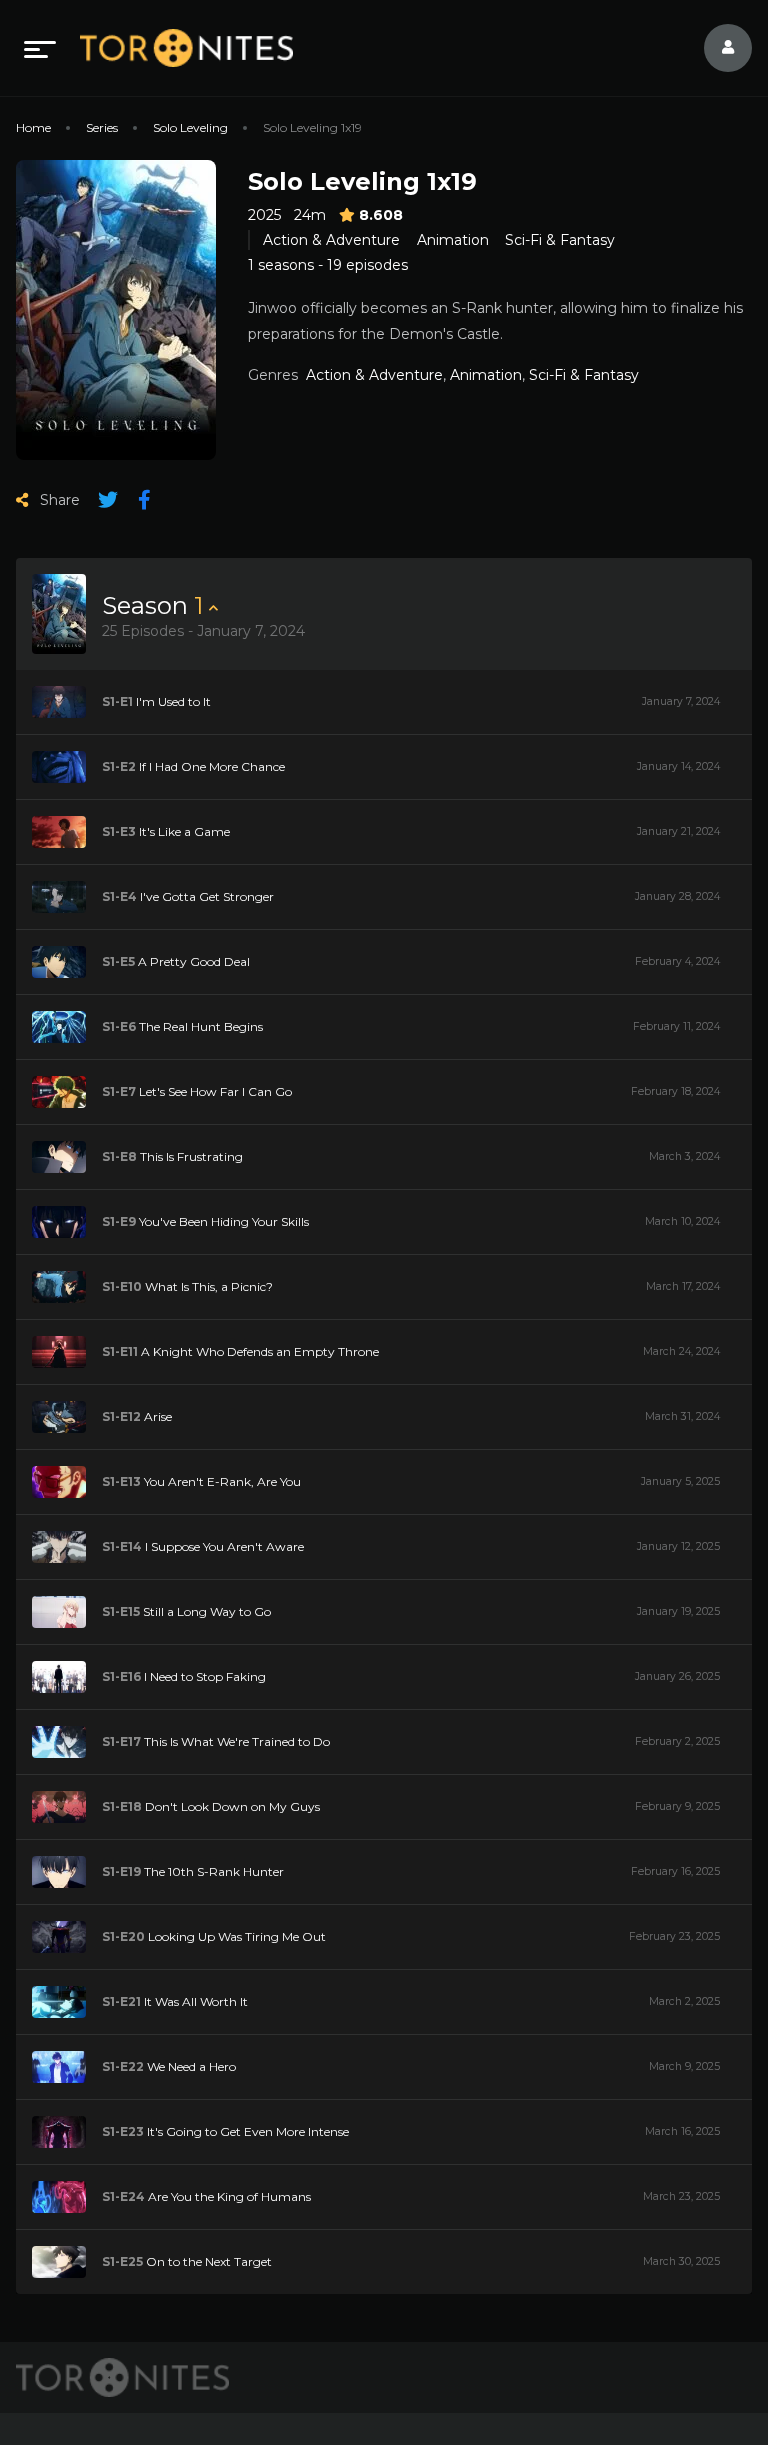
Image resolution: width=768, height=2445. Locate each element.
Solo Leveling (190, 127)
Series (102, 127)
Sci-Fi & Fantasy (560, 240)
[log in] (716, 48)
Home (33, 127)
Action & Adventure (331, 240)
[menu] (40, 48)
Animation (453, 240)
